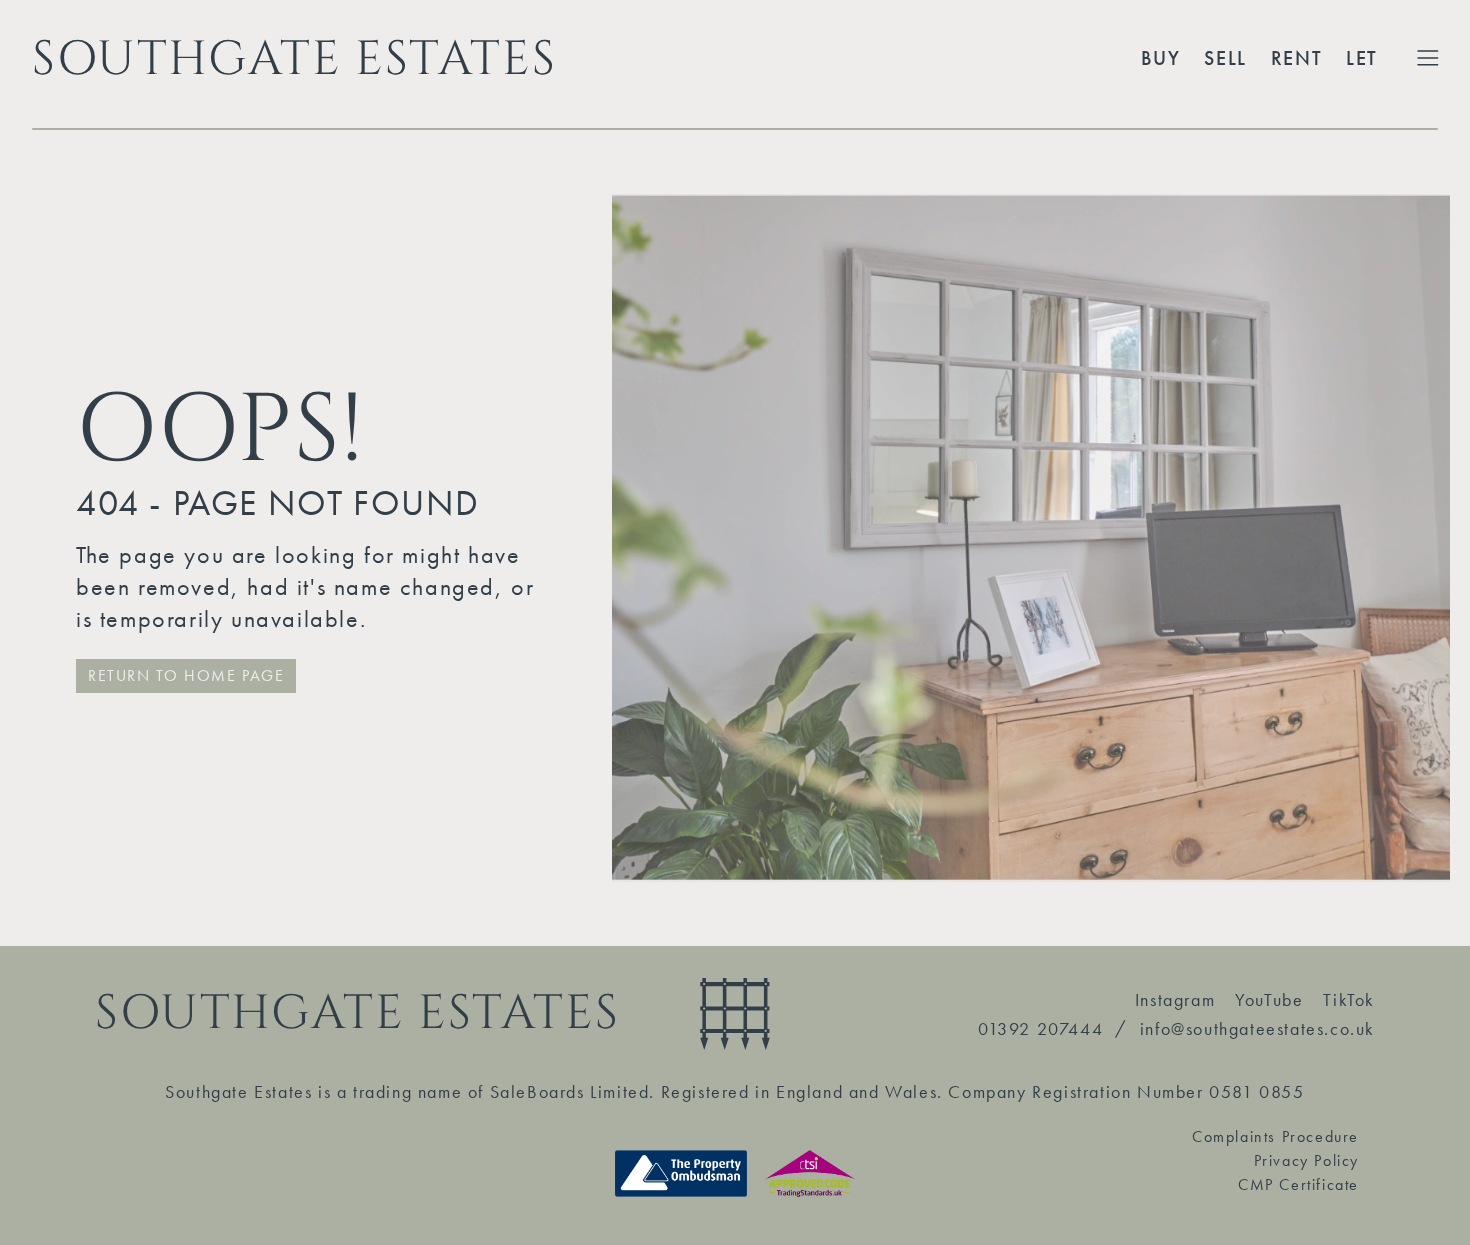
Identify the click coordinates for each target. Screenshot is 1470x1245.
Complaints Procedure (1275, 1136)
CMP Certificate (1298, 1184)
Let (1362, 58)
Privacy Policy (1306, 1160)
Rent (1296, 58)
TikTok (1349, 999)
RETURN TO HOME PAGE (186, 675)
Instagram (1175, 999)
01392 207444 (1040, 1028)
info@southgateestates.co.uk (1257, 1028)
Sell (1225, 58)
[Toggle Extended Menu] (1428, 58)
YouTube (1269, 999)
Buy (1161, 58)
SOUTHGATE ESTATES (294, 58)
